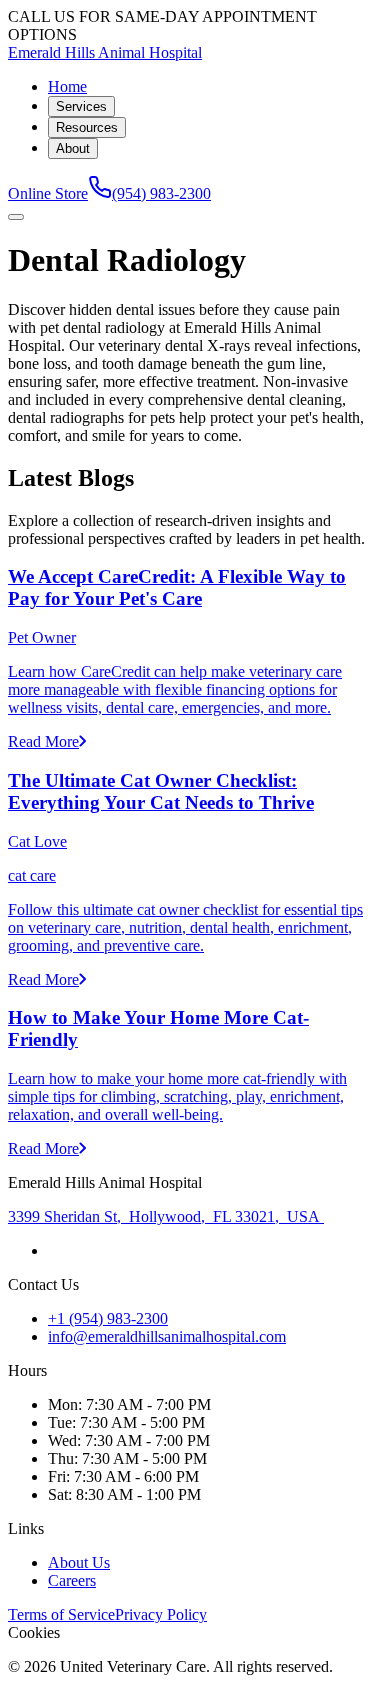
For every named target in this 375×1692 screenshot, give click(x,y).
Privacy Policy (161, 1614)
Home (67, 86)
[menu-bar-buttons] (16, 217)
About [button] (73, 148)
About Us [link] (79, 1562)
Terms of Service (61, 1614)
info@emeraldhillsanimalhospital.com (167, 1336)
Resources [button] (87, 127)
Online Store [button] (48, 193)
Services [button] (81, 106)
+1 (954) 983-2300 (108, 1318)
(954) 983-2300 (161, 193)
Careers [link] (72, 1580)
